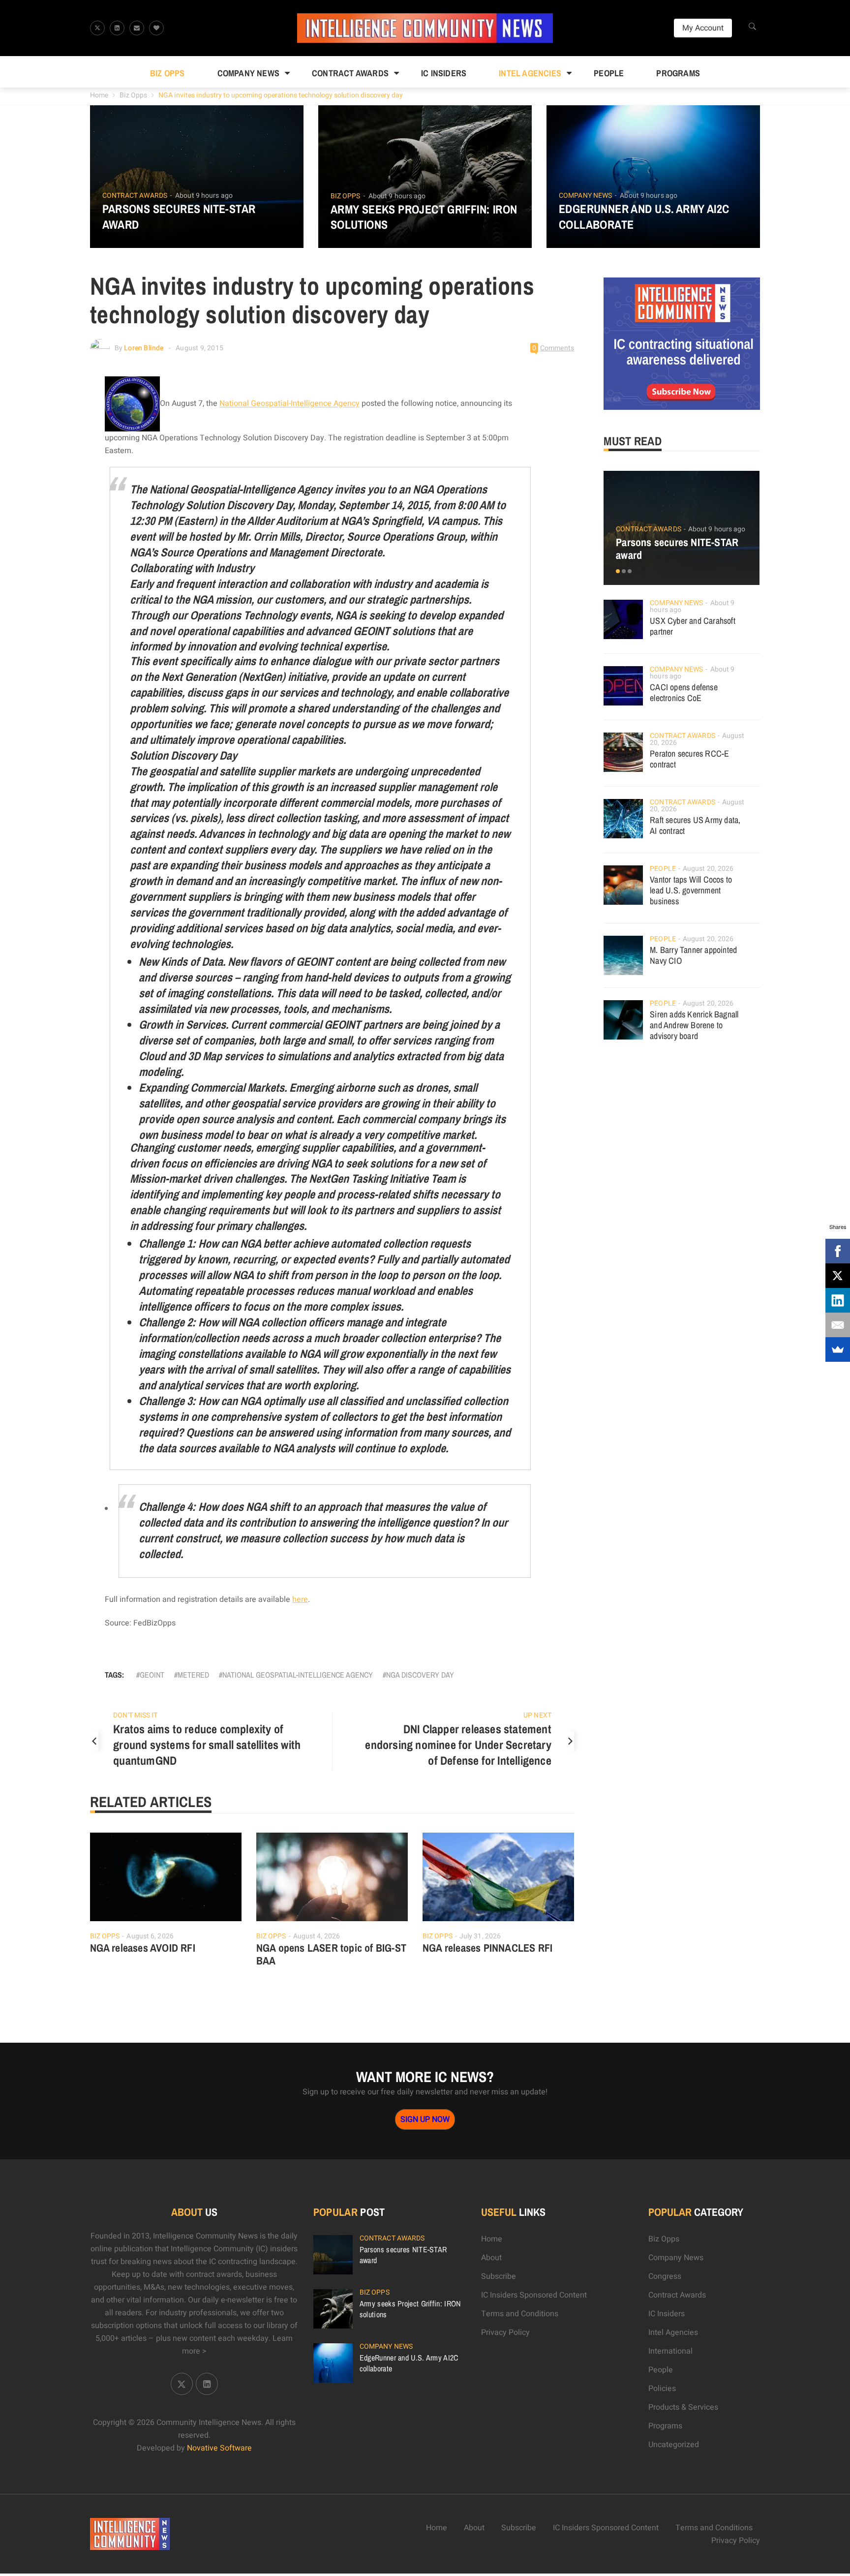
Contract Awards (350, 73)
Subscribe (499, 2276)
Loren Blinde (144, 348)
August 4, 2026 (317, 1936)
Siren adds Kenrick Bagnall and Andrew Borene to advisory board (694, 1025)
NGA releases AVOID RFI (143, 1948)
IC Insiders (444, 73)
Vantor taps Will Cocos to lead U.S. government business (691, 890)
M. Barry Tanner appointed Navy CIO (693, 955)
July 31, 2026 (480, 1936)
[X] (838, 1276)
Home (99, 95)
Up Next (537, 1715)
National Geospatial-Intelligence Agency (289, 404)
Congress (665, 2276)
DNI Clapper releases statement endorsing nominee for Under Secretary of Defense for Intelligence (458, 1745)
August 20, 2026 (708, 869)
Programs (678, 73)
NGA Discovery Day (420, 1675)
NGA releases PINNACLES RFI (487, 1948)
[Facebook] (838, 1251)
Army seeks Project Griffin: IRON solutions (424, 217)
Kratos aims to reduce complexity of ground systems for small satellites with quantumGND (207, 1745)
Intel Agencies (530, 73)
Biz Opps (167, 73)
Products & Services (683, 2407)
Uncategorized (674, 2445)
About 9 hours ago (204, 196)
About (491, 2258)
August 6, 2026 (150, 1936)
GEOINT (152, 1675)
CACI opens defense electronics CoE (684, 692)
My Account (703, 28)
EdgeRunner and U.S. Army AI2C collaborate (644, 216)
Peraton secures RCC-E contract (689, 759)
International (670, 2351)
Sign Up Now (425, 2119)
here (300, 1599)
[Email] (838, 1325)
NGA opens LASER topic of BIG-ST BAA (331, 1954)
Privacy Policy (505, 2332)
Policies (662, 2389)
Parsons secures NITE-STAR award (179, 216)
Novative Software (219, 2448)
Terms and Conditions (520, 2314)
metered (193, 1675)
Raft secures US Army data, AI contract (695, 825)
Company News (248, 73)
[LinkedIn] (838, 1300)
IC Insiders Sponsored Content (534, 2295)
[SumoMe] (838, 1349)
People (609, 73)
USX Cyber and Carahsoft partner (693, 626)
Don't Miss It (135, 1715)
